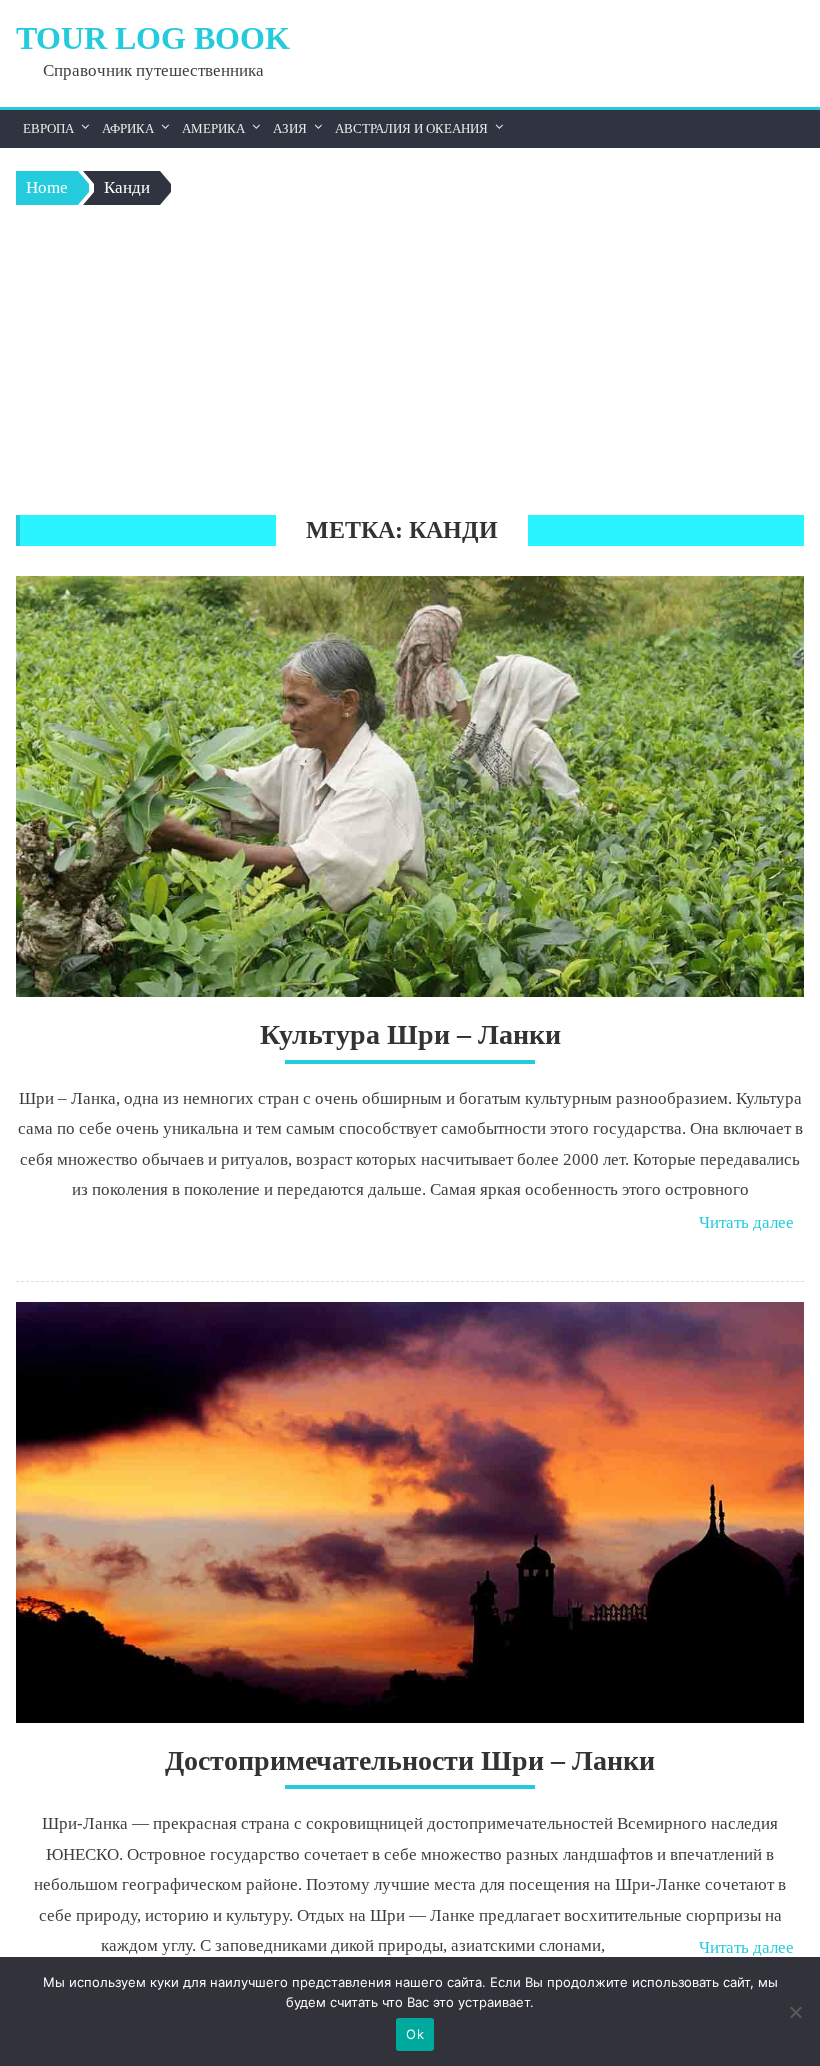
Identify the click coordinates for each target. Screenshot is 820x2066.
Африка (128, 128)
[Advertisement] (410, 365)
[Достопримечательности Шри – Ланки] (409, 1512)
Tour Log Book (153, 38)
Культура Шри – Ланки (410, 1034)
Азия (290, 128)
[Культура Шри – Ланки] (409, 786)
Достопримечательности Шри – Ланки (410, 1760)
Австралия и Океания (411, 128)
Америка (213, 128)
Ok (415, 2034)
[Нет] (795, 2012)
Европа (48, 128)
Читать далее (746, 1222)
